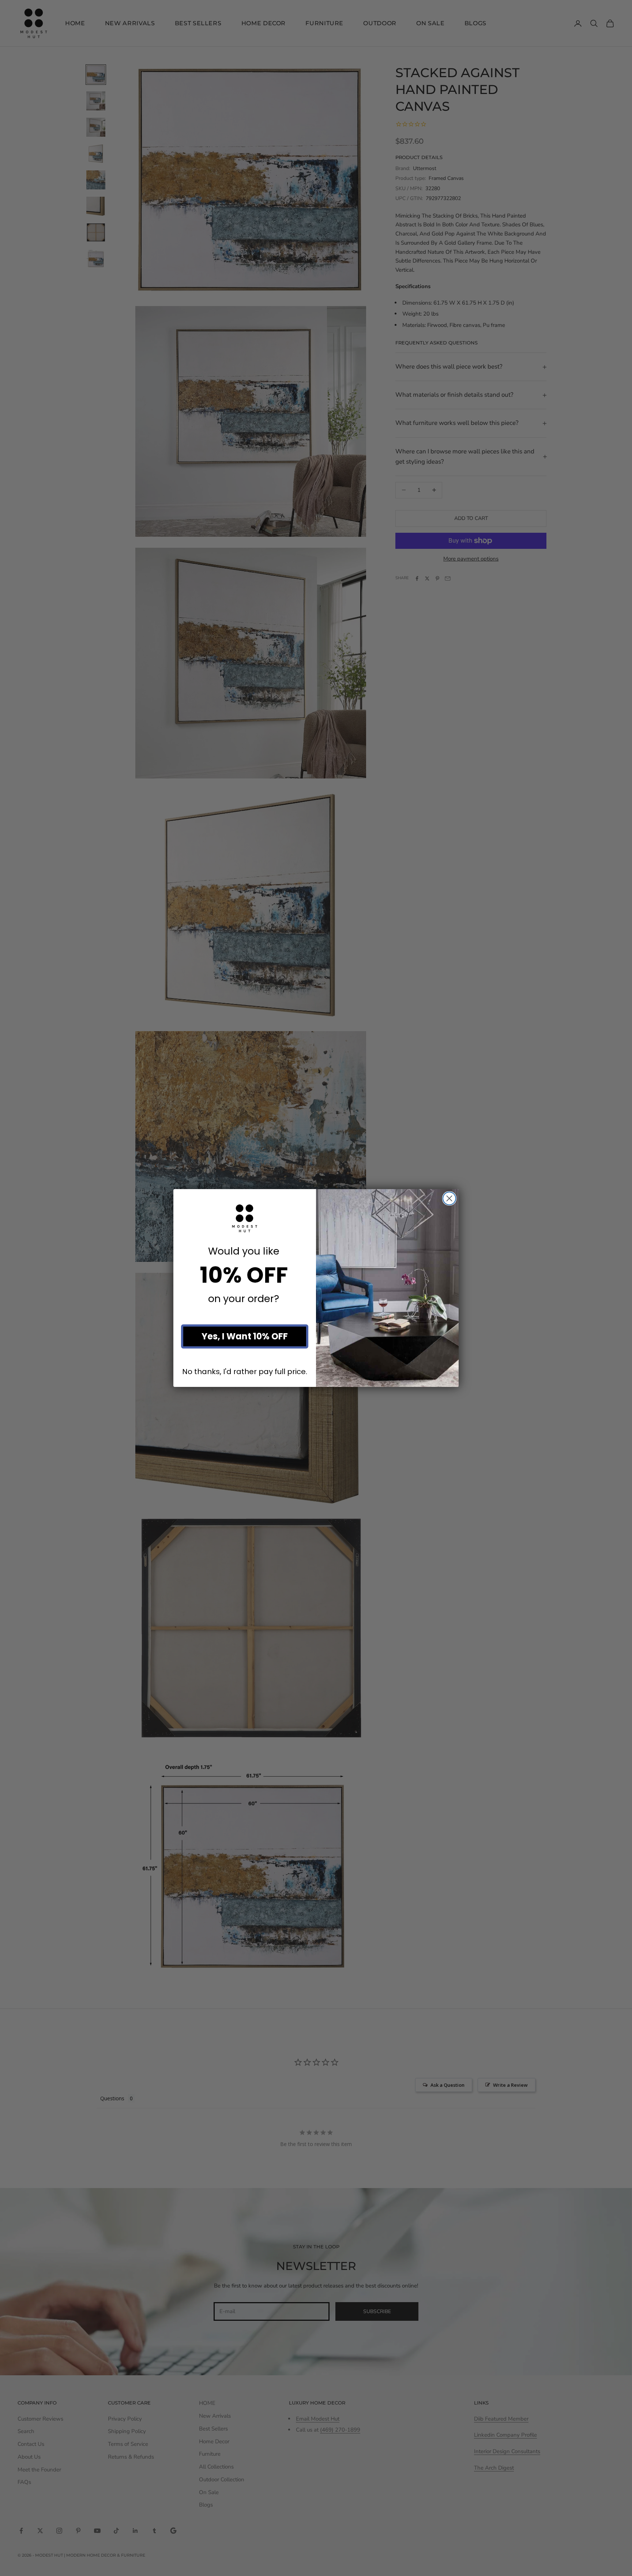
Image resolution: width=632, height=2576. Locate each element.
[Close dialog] (449, 1198)
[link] (245, 1218)
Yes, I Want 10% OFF (245, 1336)
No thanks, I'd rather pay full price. (245, 1371)
